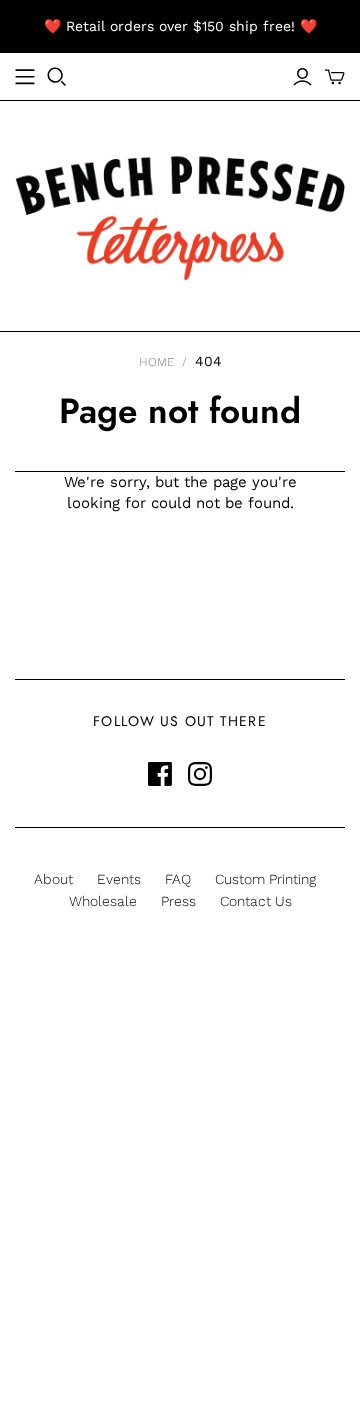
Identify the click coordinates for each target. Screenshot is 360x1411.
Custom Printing (265, 879)
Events (119, 879)
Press (178, 901)
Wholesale (103, 901)
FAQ (178, 879)
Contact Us (256, 901)
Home (156, 362)
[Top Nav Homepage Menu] (25, 77)
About (53, 879)
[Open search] (57, 77)
